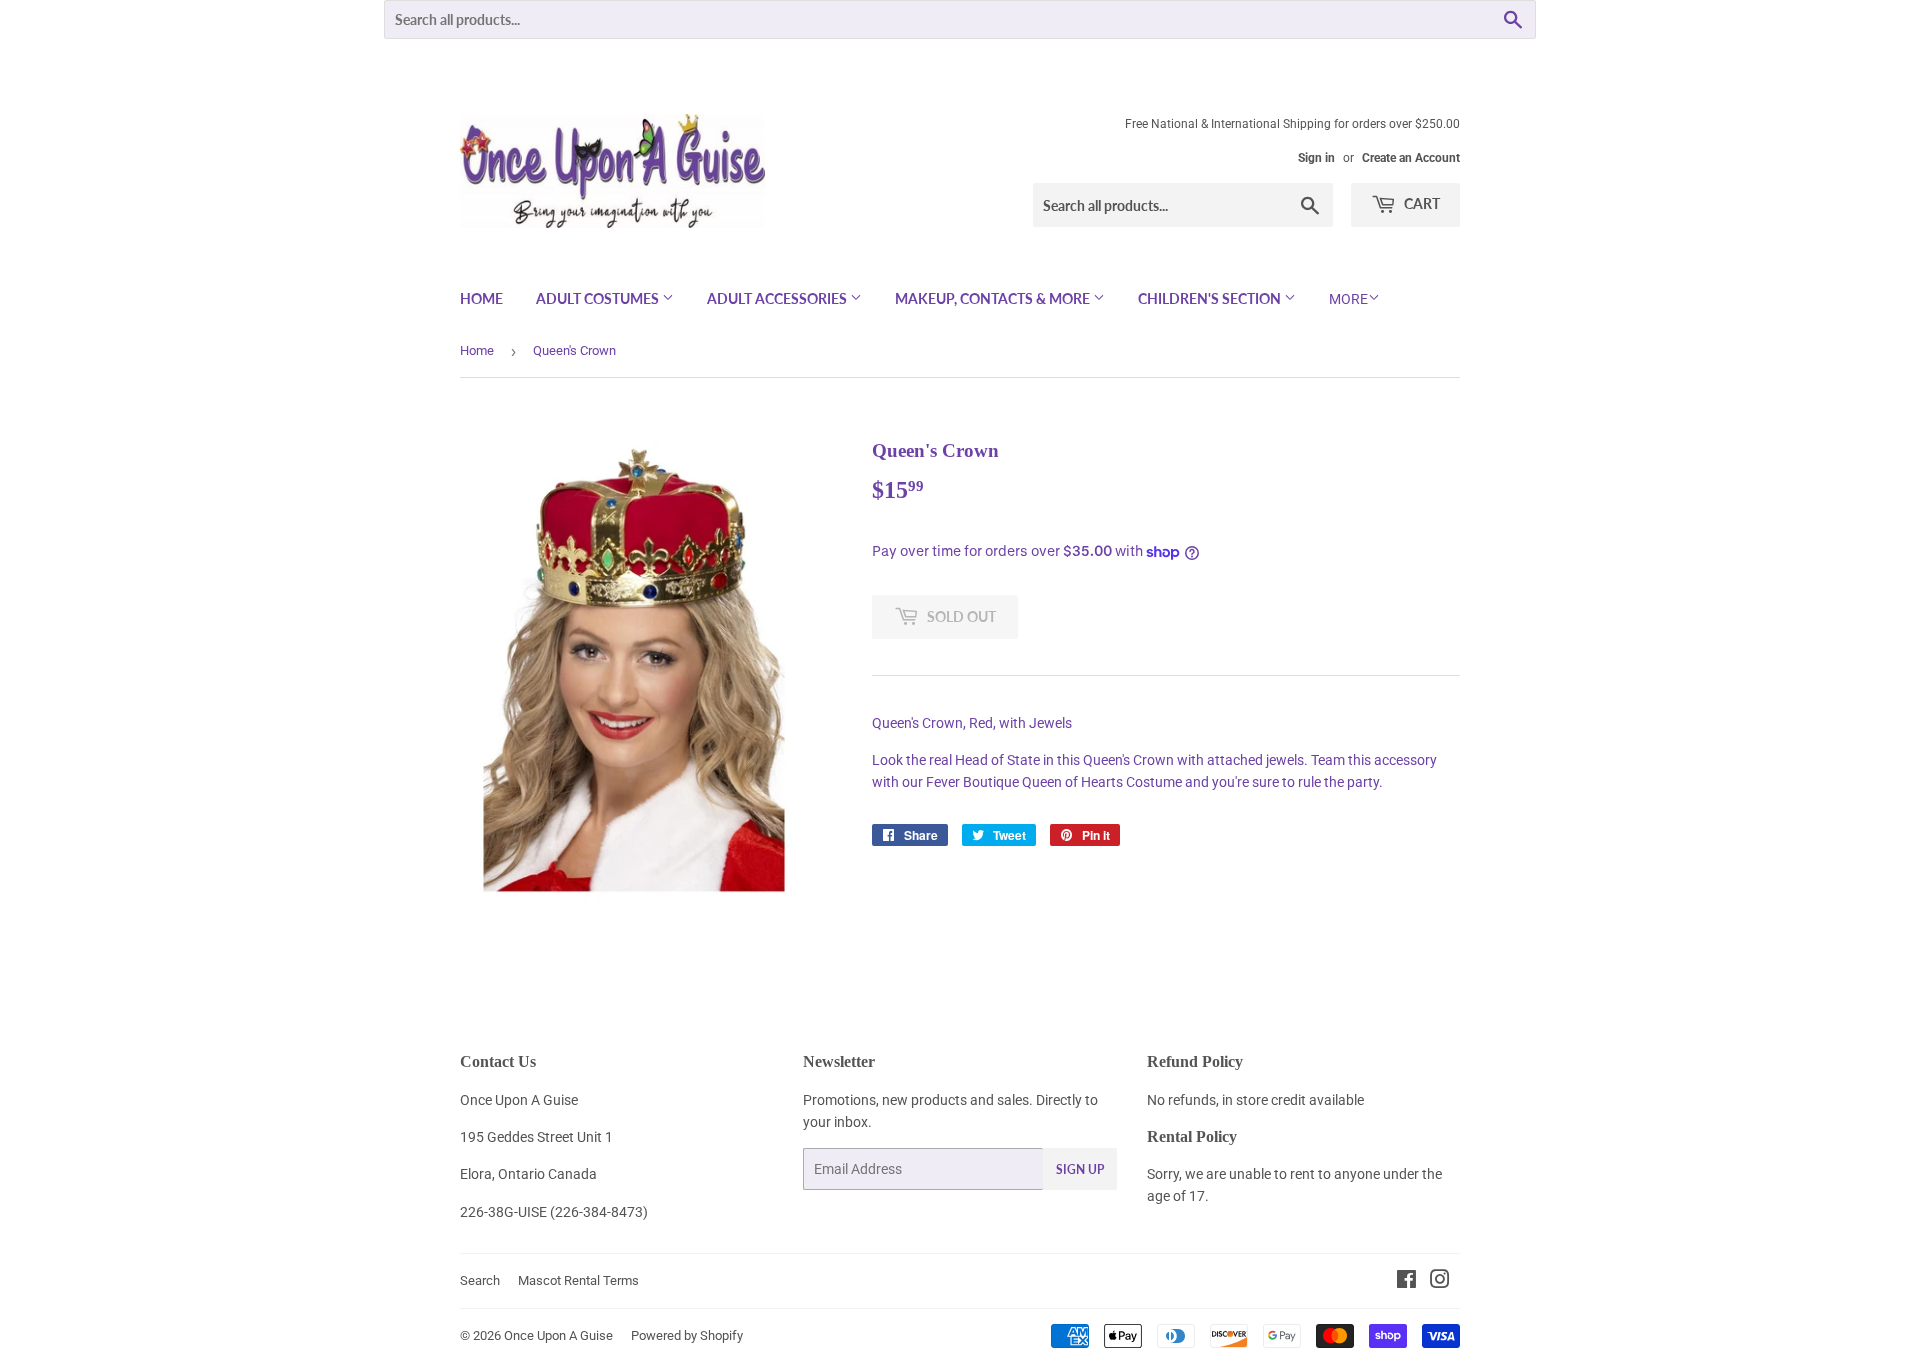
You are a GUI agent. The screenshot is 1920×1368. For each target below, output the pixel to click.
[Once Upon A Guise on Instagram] (1440, 1282)
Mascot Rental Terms (578, 1280)
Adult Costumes (599, 298)
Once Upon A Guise (558, 1335)
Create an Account (1411, 158)
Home (481, 298)
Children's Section (1211, 298)
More (1348, 299)
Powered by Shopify (687, 1335)
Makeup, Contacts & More (994, 298)
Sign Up (1080, 1169)
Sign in (1316, 158)
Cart (1420, 203)
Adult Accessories (778, 298)
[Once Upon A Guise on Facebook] (1406, 1282)
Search (480, 1280)
